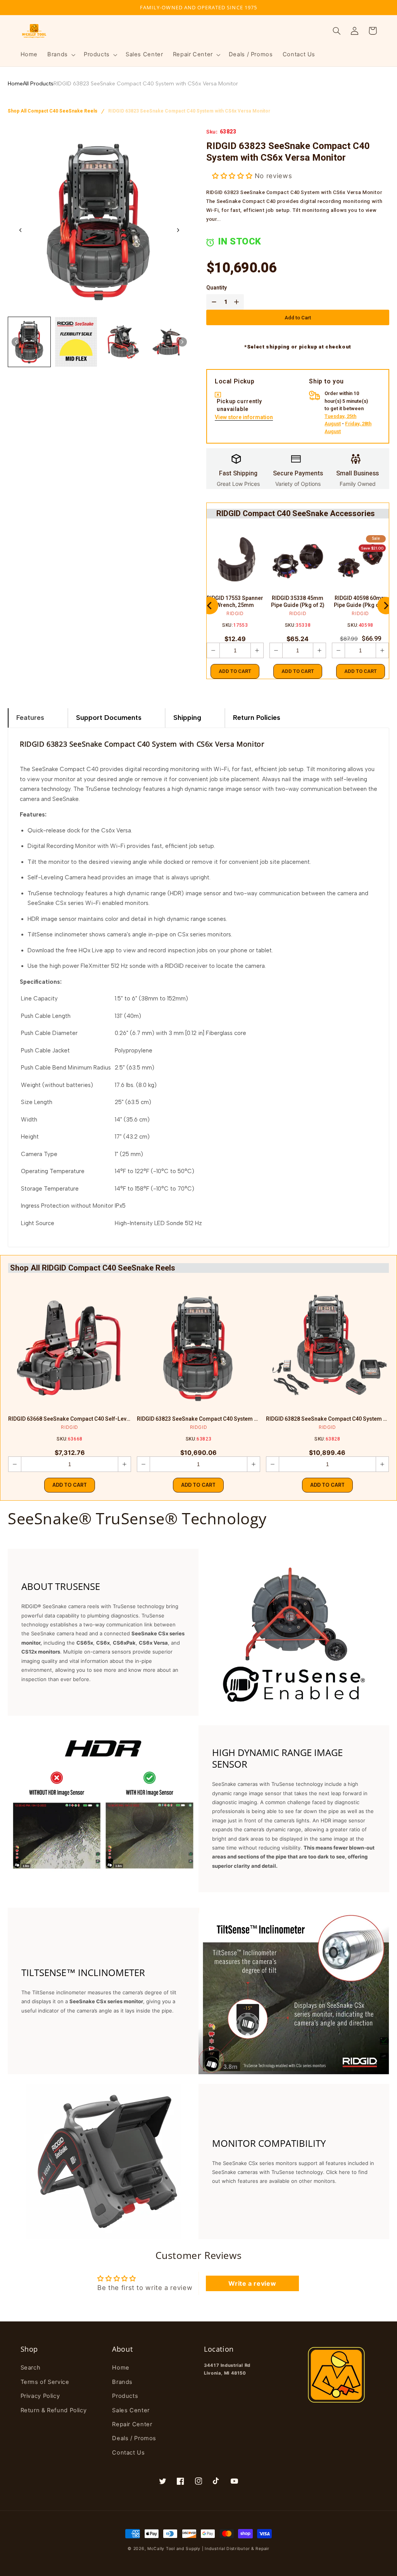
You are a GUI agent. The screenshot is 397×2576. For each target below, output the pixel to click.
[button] (61, 55)
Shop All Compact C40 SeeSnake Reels (53, 111)
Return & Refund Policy (54, 2410)
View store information (244, 418)
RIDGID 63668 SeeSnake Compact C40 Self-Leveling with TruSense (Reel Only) (70, 1419)
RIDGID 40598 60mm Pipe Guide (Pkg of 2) (361, 602)
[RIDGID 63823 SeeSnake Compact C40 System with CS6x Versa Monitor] (198, 1348)
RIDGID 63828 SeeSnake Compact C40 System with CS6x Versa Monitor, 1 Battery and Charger (327, 1419)
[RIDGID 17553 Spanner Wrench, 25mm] (235, 561)
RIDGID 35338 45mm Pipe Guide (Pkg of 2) (298, 602)
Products (125, 2396)
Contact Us (128, 2453)
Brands (122, 2382)
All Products (38, 84)
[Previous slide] (210, 606)
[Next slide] (178, 230)
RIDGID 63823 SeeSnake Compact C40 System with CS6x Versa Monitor (146, 84)
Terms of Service (45, 2382)
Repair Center (132, 2424)
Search (31, 2368)
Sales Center (131, 2410)
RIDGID (235, 613)
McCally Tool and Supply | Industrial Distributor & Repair (208, 2549)
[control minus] (212, 302)
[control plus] (238, 302)
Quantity (217, 288)
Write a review (252, 2283)
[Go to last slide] (21, 230)
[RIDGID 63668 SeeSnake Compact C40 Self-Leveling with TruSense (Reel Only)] (70, 1348)
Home (15, 84)
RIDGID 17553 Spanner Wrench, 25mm (235, 602)
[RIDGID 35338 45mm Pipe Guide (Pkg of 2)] (298, 561)
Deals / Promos (134, 2438)
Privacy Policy (40, 2396)
